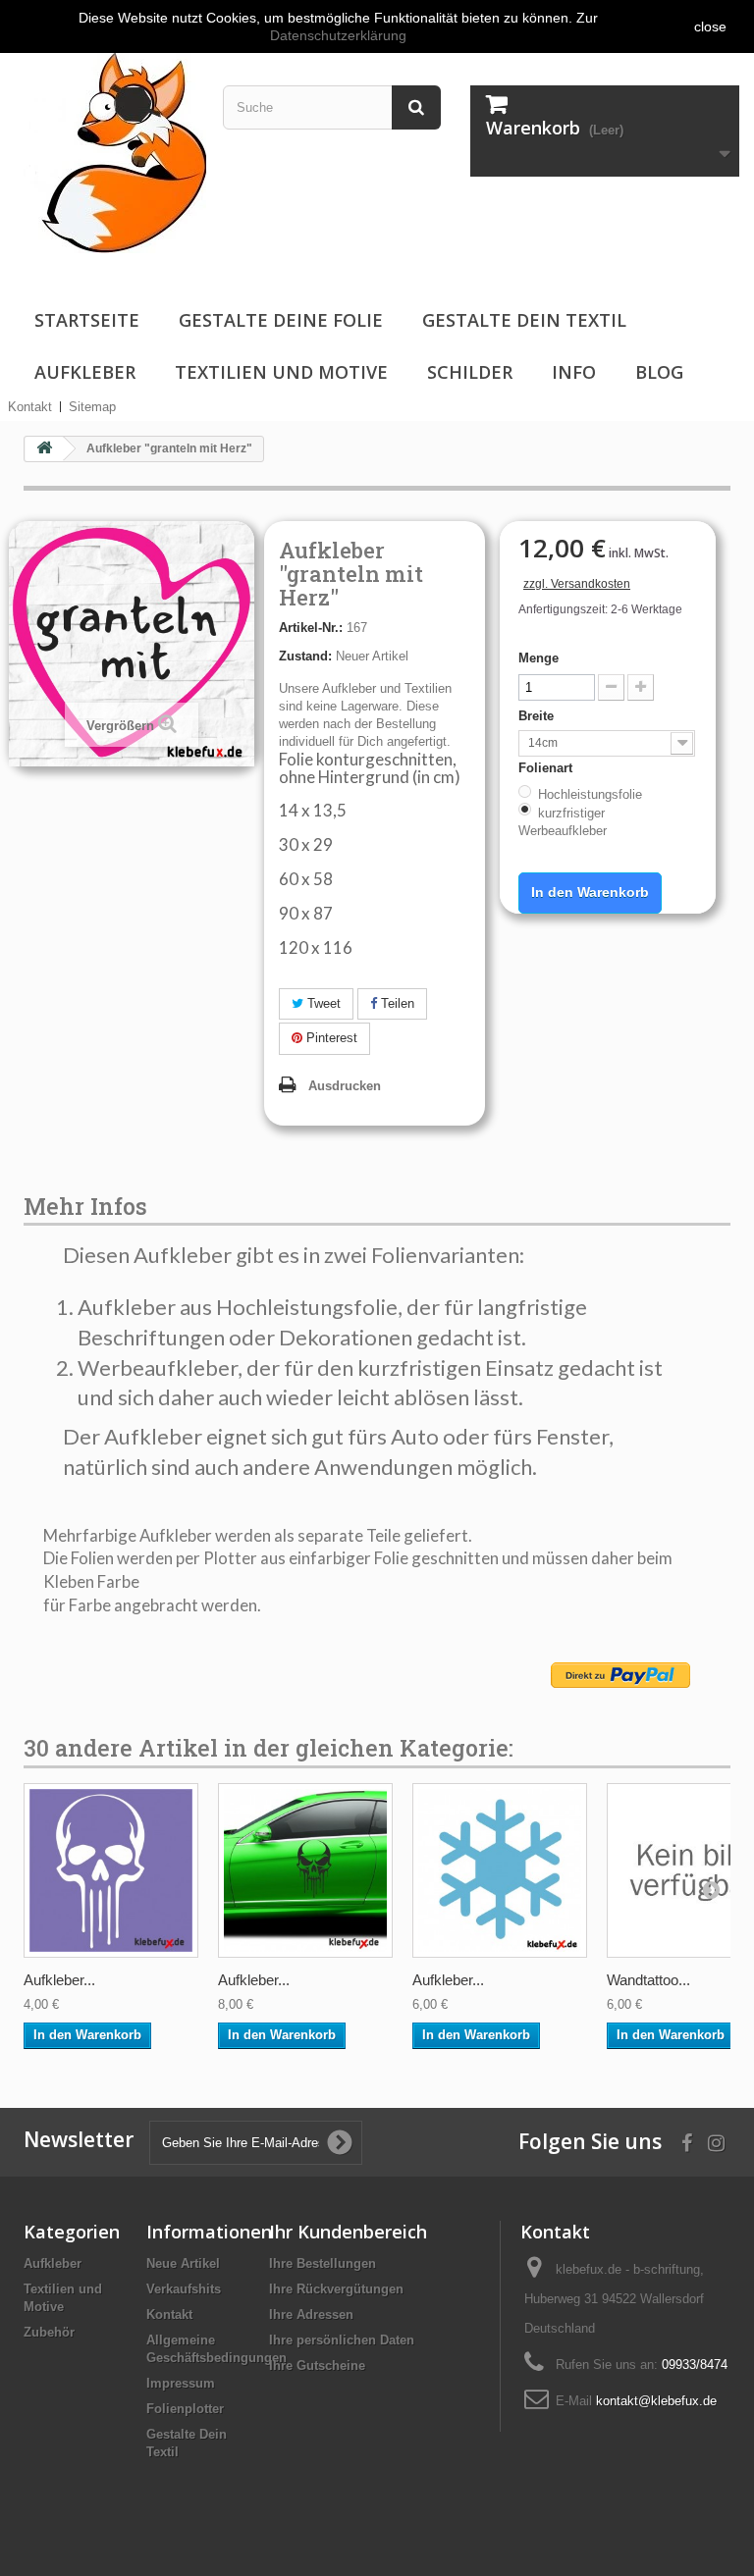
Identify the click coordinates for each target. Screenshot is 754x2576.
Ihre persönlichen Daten (342, 2340)
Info (574, 372)
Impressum (181, 2383)
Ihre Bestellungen (323, 2263)
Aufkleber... (59, 1980)
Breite (538, 716)
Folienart (547, 768)
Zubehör (49, 2332)
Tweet (322, 1003)
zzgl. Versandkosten (577, 584)
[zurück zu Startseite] (44, 449)
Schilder (470, 372)
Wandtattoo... (648, 1980)
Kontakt (30, 407)
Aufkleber (85, 372)
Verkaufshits (184, 2289)
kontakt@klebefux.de (656, 2401)
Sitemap (92, 407)
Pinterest (330, 1038)
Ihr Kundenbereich (348, 2232)
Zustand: (305, 656)
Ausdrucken (345, 1086)
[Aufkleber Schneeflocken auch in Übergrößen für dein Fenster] (500, 1870)
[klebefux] (110, 151)
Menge (539, 658)
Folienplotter (185, 2409)
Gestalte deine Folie (281, 320)
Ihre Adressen (311, 2314)
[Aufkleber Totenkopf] (111, 1870)
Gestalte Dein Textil (524, 320)
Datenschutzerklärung (338, 35)
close (710, 26)
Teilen (396, 1003)
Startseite (87, 320)
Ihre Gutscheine (317, 2366)
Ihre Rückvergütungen (336, 2289)
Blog (659, 372)
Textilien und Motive (281, 372)
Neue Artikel (183, 2263)
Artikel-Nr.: (311, 628)
